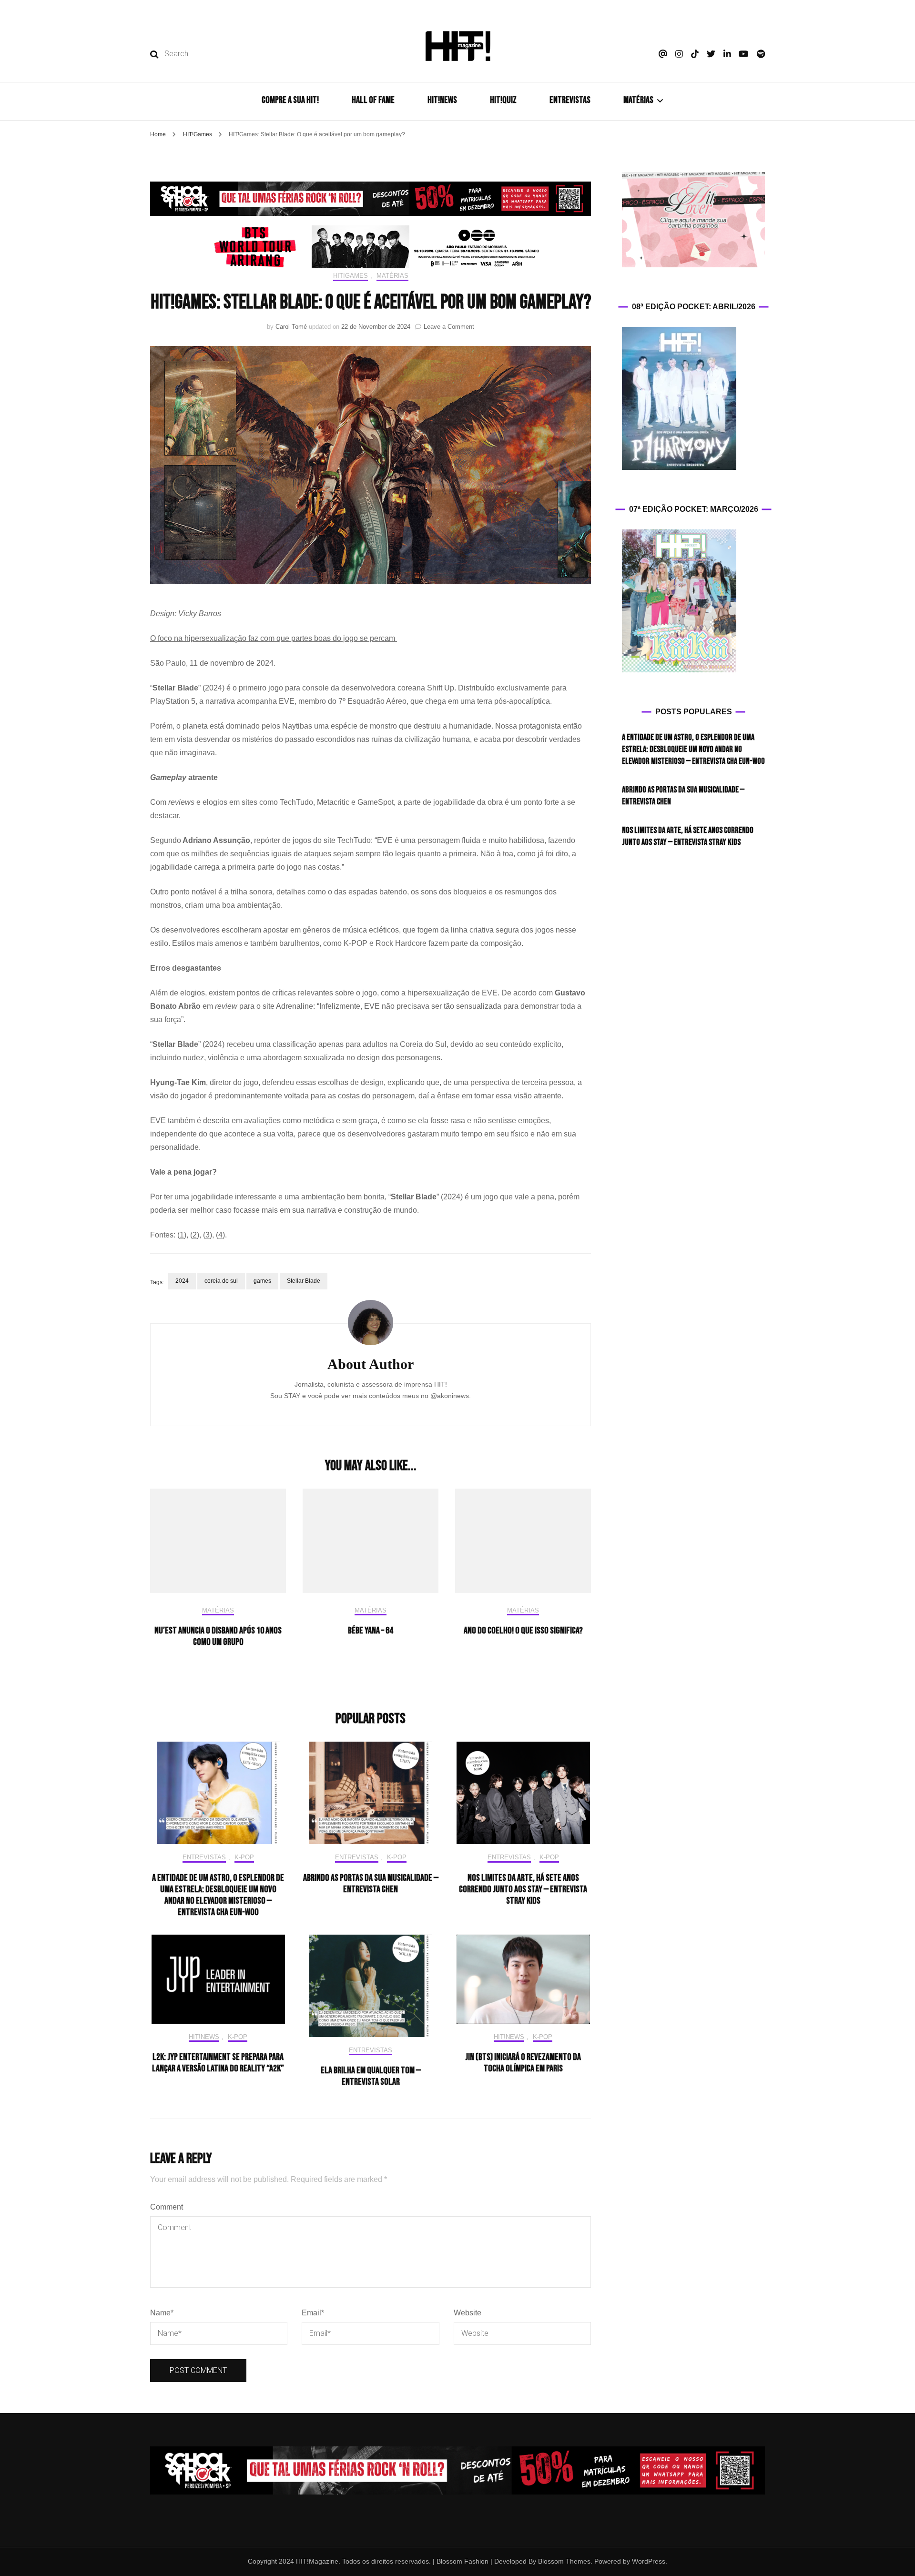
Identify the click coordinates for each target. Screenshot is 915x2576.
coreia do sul (221, 1281)
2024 (182, 1281)
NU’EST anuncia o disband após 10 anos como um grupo (218, 1636)
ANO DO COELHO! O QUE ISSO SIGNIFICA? (523, 1631)
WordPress (649, 2561)
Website (468, 2313)
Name (162, 2313)
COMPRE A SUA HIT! (290, 100)
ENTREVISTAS (570, 100)
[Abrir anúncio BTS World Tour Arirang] (371, 247)
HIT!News (204, 2037)
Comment (167, 2207)
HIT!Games (351, 276)
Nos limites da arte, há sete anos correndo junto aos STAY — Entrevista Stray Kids (523, 1889)
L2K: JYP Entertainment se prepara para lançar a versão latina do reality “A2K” (218, 2063)
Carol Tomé (291, 327)
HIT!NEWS (442, 100)
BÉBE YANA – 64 (371, 1631)
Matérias (392, 276)
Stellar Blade (304, 1281)
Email (313, 2313)
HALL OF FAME (373, 100)
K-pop (244, 1857)
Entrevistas (204, 1857)
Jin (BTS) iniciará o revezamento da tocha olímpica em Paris (523, 2063)
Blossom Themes (563, 2561)
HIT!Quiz (503, 100)
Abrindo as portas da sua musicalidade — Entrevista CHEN (371, 1884)
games (262, 1281)
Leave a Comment (449, 327)
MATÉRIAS (638, 100)
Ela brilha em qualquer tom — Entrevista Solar (371, 2076)
